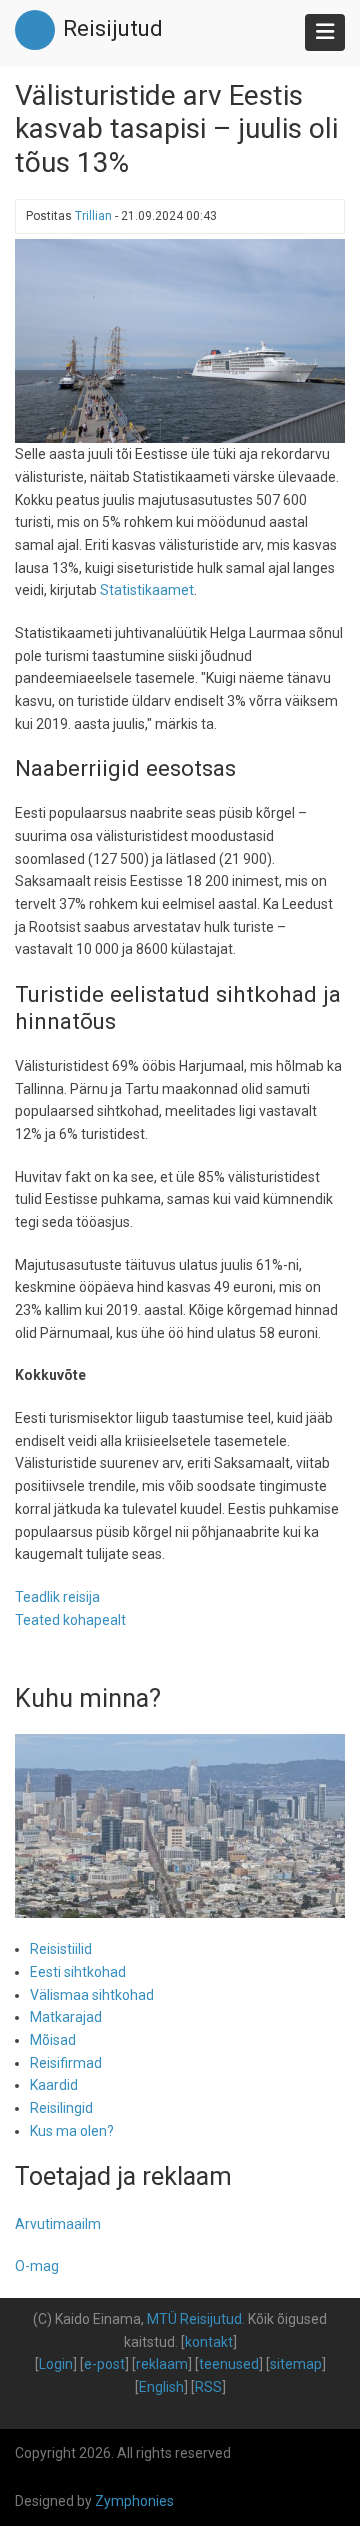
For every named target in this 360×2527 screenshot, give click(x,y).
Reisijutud (113, 28)
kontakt (209, 2342)
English (161, 2387)
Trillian (93, 216)
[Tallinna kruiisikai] (180, 340)
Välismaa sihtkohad (92, 1995)
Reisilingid (61, 2108)
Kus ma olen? (72, 2131)
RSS (208, 2387)
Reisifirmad (66, 2063)
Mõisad (53, 2040)
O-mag (37, 2266)
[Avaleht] (35, 29)
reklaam (162, 2364)
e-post (104, 2364)
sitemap (296, 2364)
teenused (229, 2364)
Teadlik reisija (57, 1597)
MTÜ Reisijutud (194, 2319)
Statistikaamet (147, 590)
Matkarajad (66, 2017)
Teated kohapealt (70, 1620)
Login (56, 2364)
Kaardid (54, 2085)
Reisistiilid (61, 1949)
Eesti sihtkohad (78, 1972)
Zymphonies (134, 2501)
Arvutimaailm (58, 2224)
